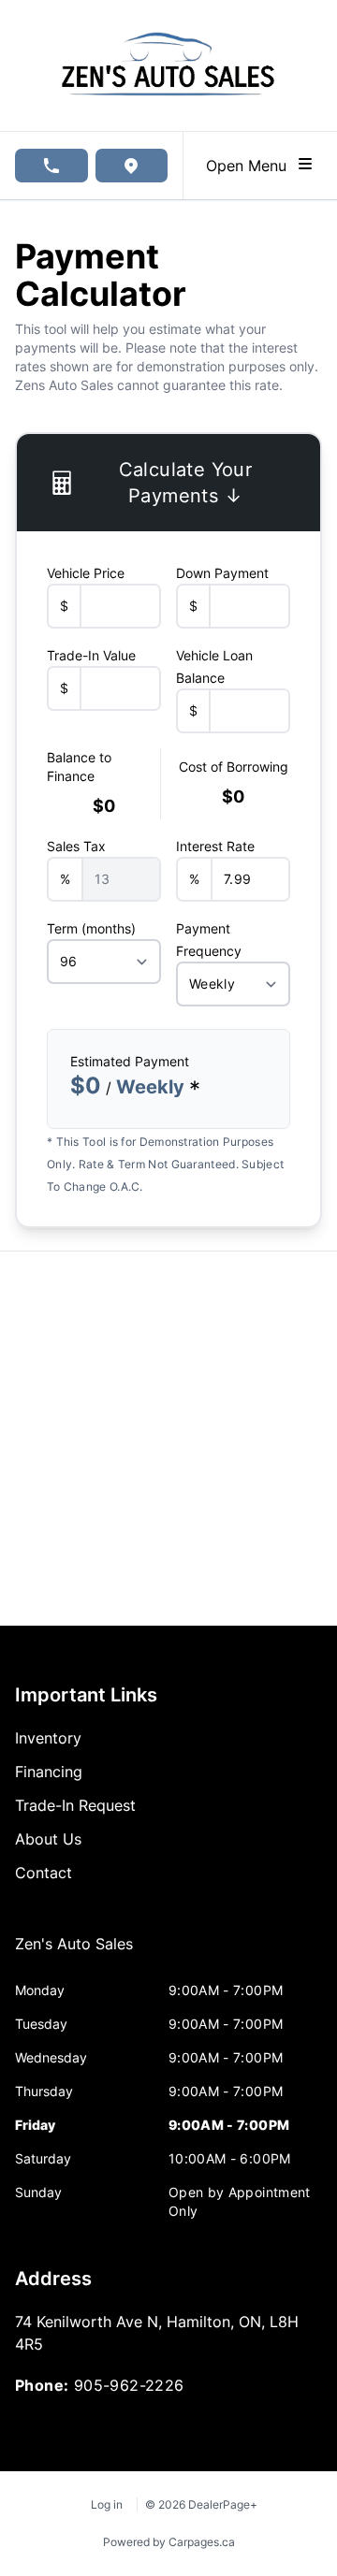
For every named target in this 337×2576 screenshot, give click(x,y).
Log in (107, 2504)
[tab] (74, 1953)
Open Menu (251, 166)
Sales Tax (76, 846)
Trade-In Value (91, 655)
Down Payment (222, 573)
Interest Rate (215, 846)
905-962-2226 (129, 2385)
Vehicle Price (86, 573)
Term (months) (91, 928)
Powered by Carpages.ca (169, 2542)
